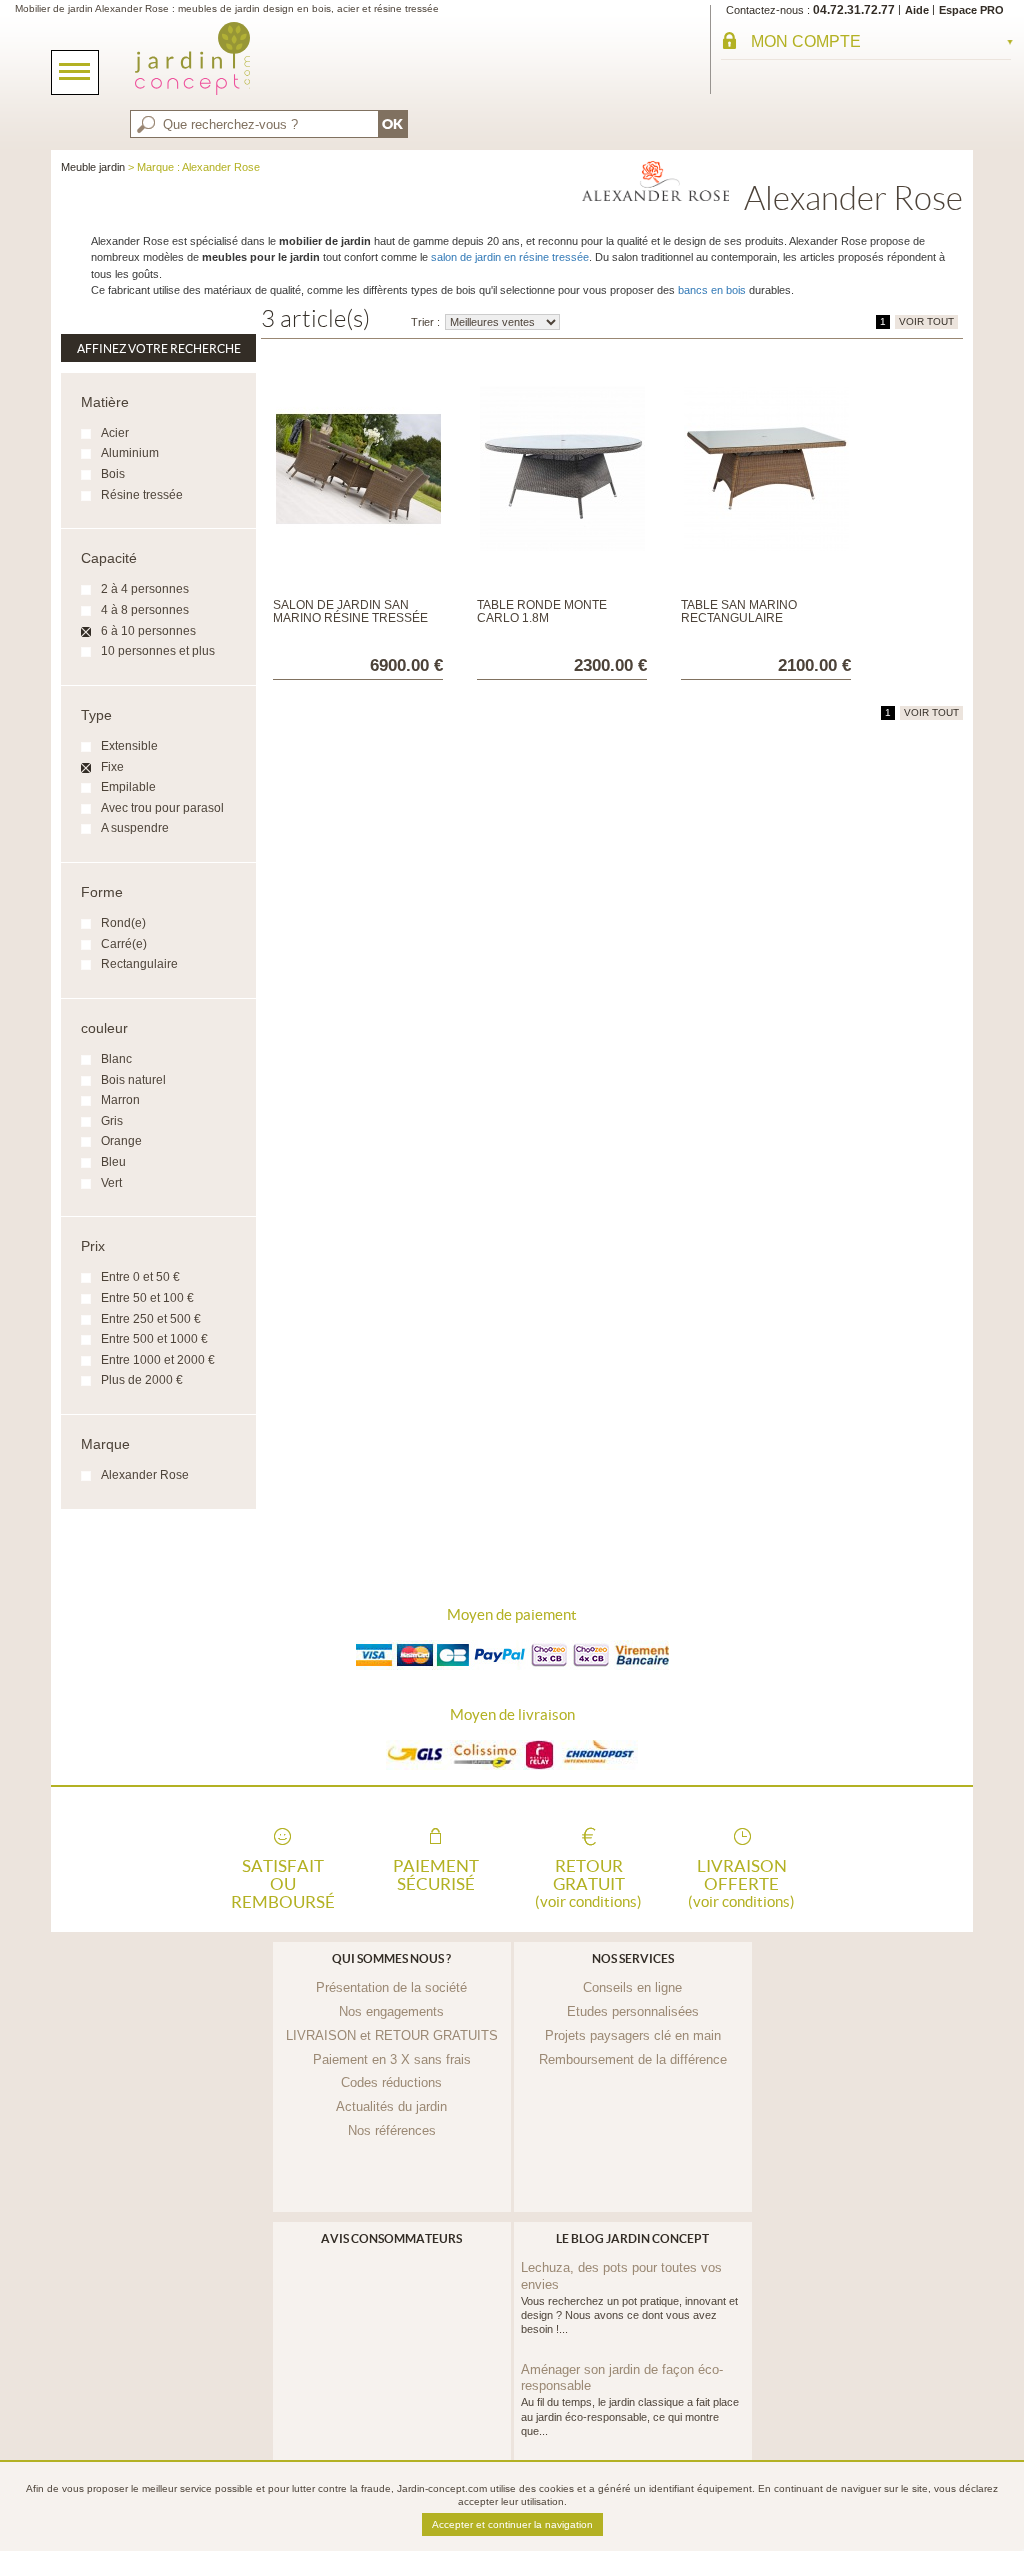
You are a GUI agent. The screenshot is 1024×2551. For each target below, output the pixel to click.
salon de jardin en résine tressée (510, 257)
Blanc (116, 1059)
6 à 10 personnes (148, 631)
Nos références (392, 2130)
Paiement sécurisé (436, 1875)
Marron (120, 1100)
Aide (917, 10)
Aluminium (130, 453)
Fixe (112, 767)
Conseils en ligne (632, 1987)
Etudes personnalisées (633, 2011)
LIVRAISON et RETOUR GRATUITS (392, 2035)
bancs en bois (712, 290)
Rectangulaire (139, 964)
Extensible (129, 746)
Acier (115, 433)
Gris (112, 1121)
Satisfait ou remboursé (283, 1882)
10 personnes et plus (158, 651)
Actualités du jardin (391, 2106)
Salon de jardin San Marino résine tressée (350, 611)
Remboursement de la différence (633, 2059)
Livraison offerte (741, 1882)
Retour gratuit (588, 1882)
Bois (113, 474)
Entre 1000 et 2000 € (158, 1360)
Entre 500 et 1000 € (154, 1339)
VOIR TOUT (926, 321)
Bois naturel (133, 1080)
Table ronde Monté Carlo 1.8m (542, 611)
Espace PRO (971, 10)
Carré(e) (124, 944)
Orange (121, 1141)
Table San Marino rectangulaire (739, 611)
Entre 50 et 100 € (147, 1298)
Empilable (128, 787)
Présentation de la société (391, 1987)
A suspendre (135, 828)
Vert (111, 1183)
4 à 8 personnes (145, 610)
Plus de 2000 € (142, 1380)
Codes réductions (391, 2082)
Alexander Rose (145, 1475)
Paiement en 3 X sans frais (392, 2059)
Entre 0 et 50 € (140, 1277)
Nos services (633, 1958)
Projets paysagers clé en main (633, 2035)
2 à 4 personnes (145, 589)
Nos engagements (391, 2011)
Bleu (113, 1162)
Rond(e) (123, 923)
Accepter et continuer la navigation (512, 2524)
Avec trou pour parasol (162, 808)
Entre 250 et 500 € (151, 1319)
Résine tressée (142, 495)
